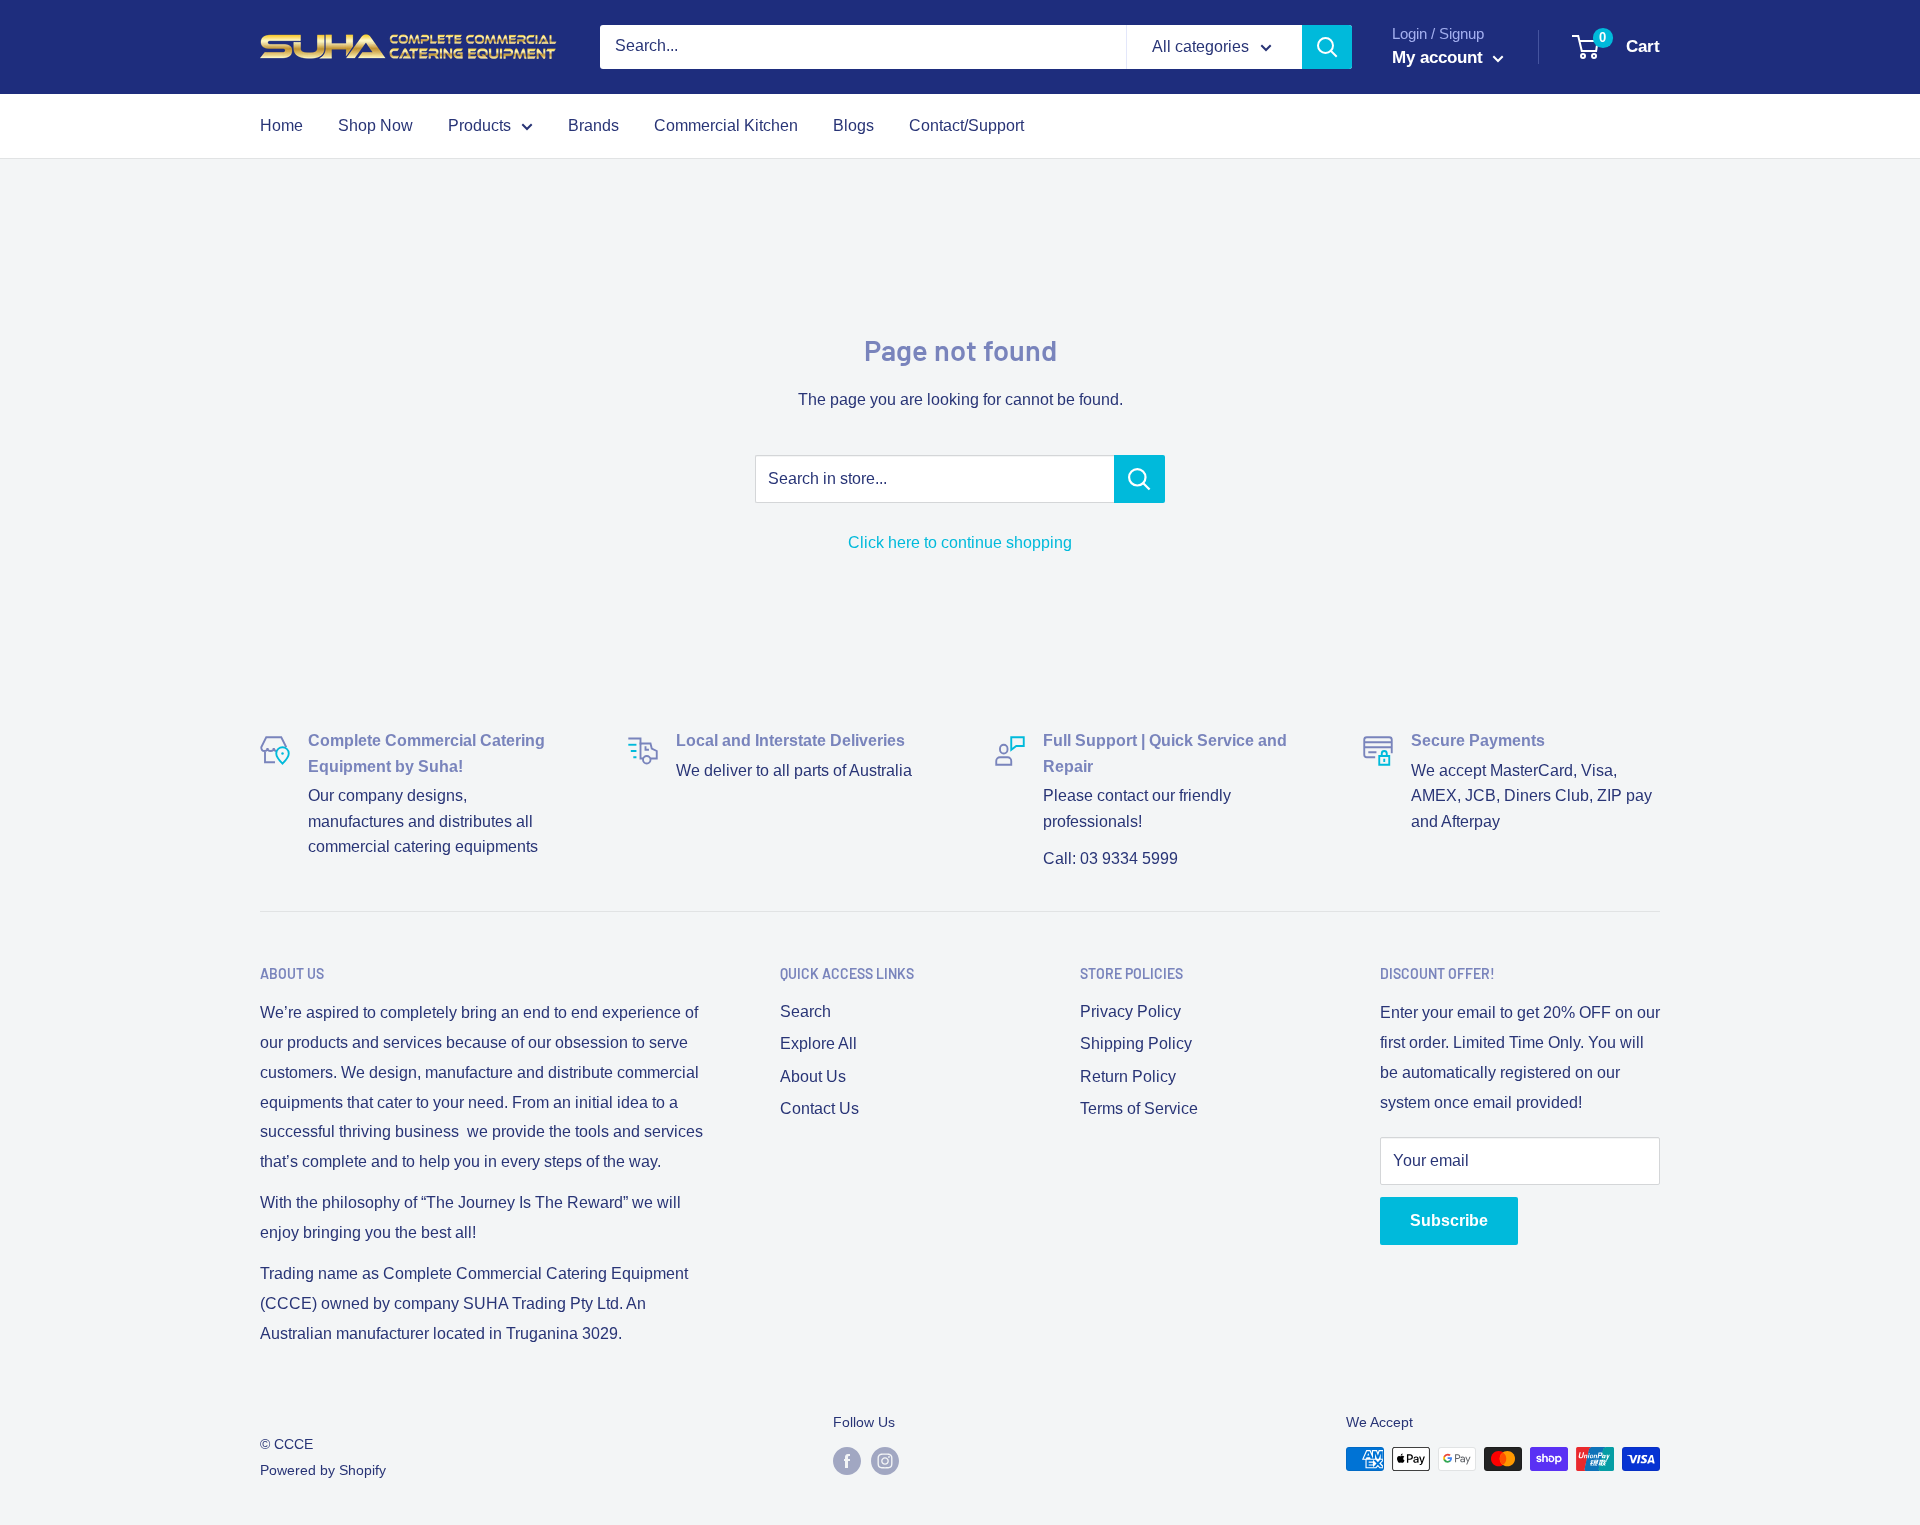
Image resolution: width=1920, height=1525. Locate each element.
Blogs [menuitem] (853, 125)
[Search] (1327, 47)
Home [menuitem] (281, 125)
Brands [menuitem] (593, 125)
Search (805, 1011)
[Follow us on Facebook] (847, 1461)
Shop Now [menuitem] (375, 125)
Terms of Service (1139, 1108)
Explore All (818, 1043)
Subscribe (1449, 1220)
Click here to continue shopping (960, 542)
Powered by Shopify (323, 1470)
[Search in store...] (1139, 479)
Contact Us (819, 1108)
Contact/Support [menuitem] (966, 125)
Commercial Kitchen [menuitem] (726, 125)
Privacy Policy (1130, 1011)
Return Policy (1128, 1076)
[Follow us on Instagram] (885, 1461)
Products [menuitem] (479, 125)
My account (1440, 57)
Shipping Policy (1136, 1043)
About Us (813, 1076)
